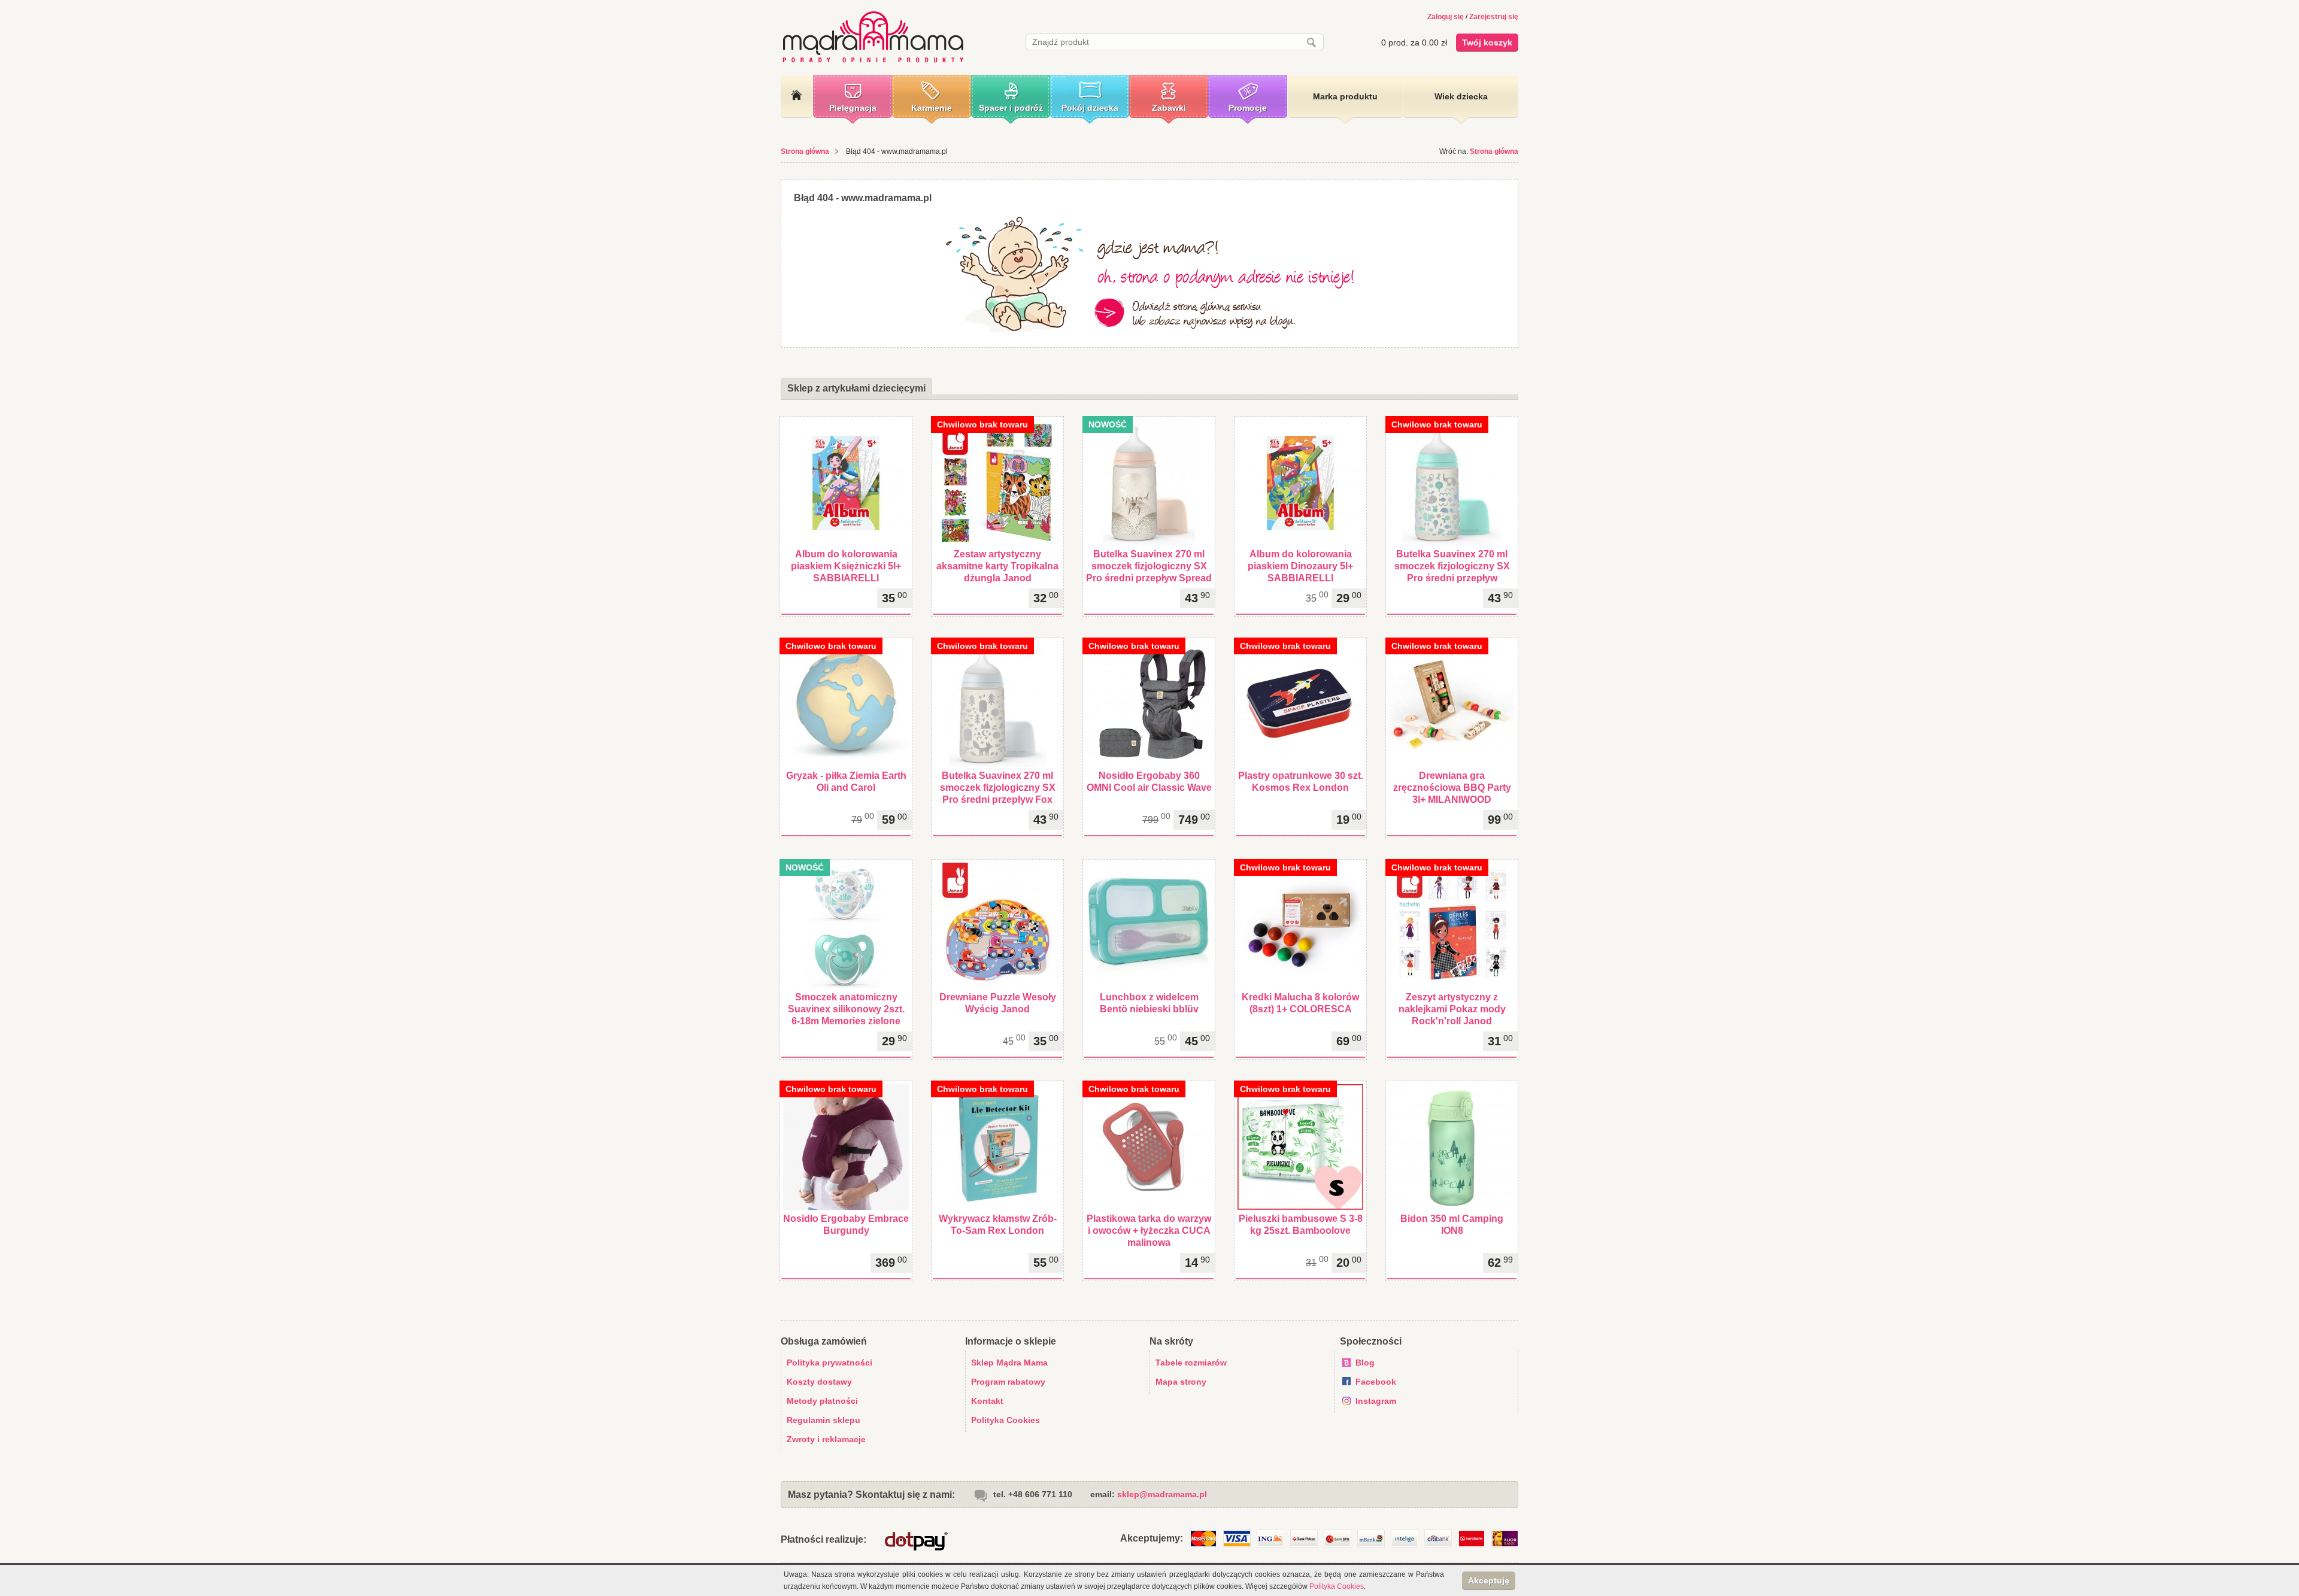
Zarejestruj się (1494, 17)
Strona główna (805, 151)
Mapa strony (1181, 1382)
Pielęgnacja (853, 108)
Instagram (1376, 1401)
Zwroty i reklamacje (826, 1439)
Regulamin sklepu (824, 1420)
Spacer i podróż (1011, 108)
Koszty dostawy (819, 1382)
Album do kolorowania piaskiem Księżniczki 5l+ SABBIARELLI (846, 566)
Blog (1365, 1363)
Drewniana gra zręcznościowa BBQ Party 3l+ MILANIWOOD (1452, 788)
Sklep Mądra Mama (1009, 1363)
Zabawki (1169, 108)
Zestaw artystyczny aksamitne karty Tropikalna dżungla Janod (997, 566)
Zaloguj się (1446, 17)
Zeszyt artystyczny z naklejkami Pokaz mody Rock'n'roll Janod (1452, 1009)
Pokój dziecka (1090, 108)
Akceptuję (1489, 1580)
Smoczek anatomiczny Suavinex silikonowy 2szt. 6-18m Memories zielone (846, 1009)
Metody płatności (822, 1401)
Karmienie (932, 108)
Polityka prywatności (829, 1363)
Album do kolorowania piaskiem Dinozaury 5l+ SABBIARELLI (1300, 566)
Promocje (1248, 108)
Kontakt (987, 1401)
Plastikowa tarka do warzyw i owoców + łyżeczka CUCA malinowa (1149, 1231)
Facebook (1376, 1382)
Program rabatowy (1008, 1382)
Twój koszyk (1487, 43)
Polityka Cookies (1006, 1420)
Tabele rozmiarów (1191, 1363)
